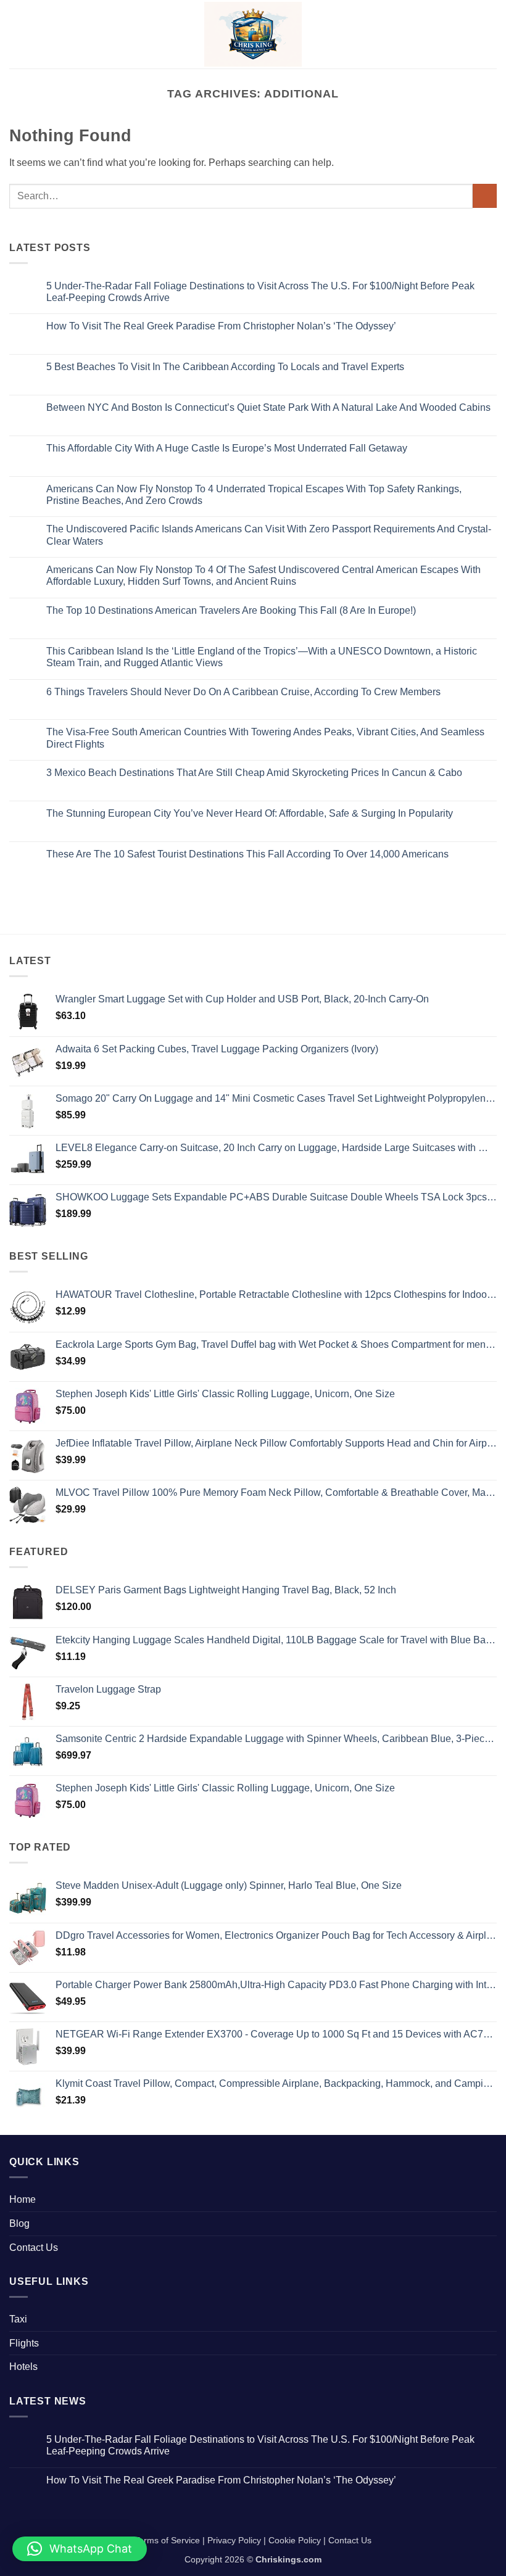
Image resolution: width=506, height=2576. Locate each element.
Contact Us (34, 2248)
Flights (24, 2343)
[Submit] (485, 196)
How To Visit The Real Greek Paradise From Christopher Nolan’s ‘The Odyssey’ (221, 326)
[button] (17, 34)
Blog (19, 2223)
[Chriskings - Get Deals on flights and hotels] (253, 34)
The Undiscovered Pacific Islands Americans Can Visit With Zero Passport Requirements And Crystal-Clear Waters (269, 535)
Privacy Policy (234, 2540)
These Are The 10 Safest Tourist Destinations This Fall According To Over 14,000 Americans (247, 854)
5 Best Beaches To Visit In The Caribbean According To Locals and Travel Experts (225, 367)
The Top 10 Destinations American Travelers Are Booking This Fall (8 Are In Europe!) (231, 610)
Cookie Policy (295, 2540)
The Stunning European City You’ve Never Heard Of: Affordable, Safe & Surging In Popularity (250, 813)
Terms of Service (167, 2540)
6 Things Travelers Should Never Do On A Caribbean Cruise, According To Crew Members (243, 692)
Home (23, 2199)
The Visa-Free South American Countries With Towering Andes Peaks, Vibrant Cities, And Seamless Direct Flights (265, 738)
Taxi (18, 2319)
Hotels (23, 2367)
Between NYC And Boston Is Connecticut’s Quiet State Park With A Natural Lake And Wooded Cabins (268, 407)
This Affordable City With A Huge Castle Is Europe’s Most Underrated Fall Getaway (227, 448)
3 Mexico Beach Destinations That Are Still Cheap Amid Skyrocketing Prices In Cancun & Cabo (254, 773)
